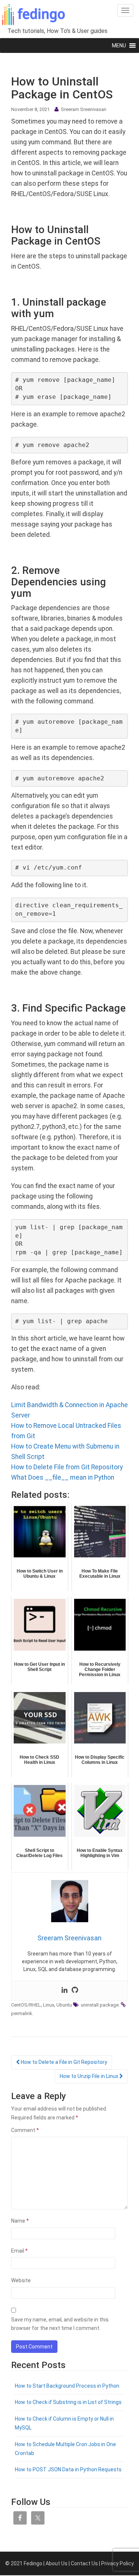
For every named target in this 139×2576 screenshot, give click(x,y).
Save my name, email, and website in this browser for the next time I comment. (60, 2324)
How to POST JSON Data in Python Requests (68, 2469)
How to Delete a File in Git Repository (63, 2062)
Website (21, 2280)
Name (20, 2221)
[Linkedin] (64, 1991)
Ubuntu (64, 2005)
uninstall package (100, 2005)
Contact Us (84, 2563)
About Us (57, 2563)
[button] (119, 46)
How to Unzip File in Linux (90, 2076)
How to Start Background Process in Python (67, 2386)
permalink (22, 2013)
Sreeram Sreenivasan (84, 109)
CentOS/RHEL (26, 2005)
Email (19, 2251)
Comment (25, 2130)
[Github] (75, 1991)
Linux (49, 2005)
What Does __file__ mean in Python (63, 1477)
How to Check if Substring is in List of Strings (68, 2402)
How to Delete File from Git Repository (67, 1467)
